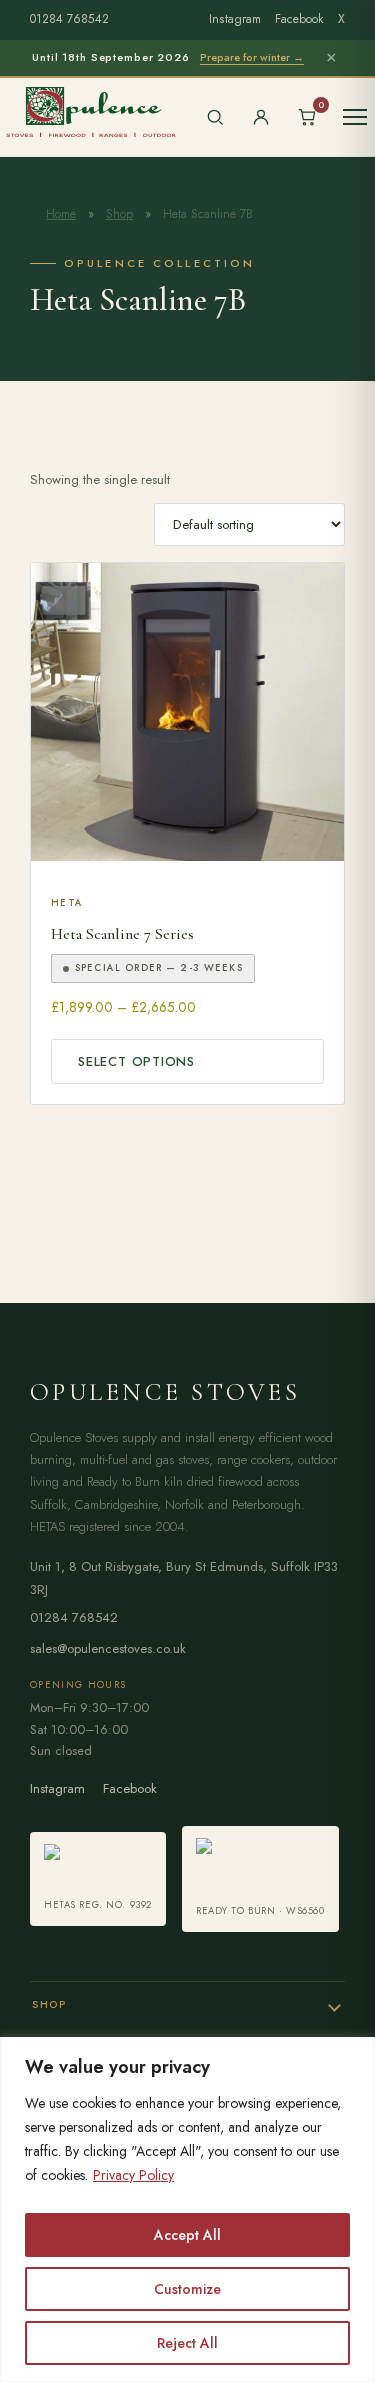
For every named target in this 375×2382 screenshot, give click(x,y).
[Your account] (261, 117)
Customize (187, 2289)
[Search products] (215, 117)
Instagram (235, 19)
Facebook (299, 19)
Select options (136, 1061)
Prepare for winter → (252, 57)
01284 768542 (69, 19)
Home (61, 214)
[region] (187, 2209)
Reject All (187, 2343)
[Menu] (355, 117)
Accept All (187, 2235)
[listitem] (98, 1879)
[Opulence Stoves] (90, 111)
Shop (119, 214)
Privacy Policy (133, 2175)
